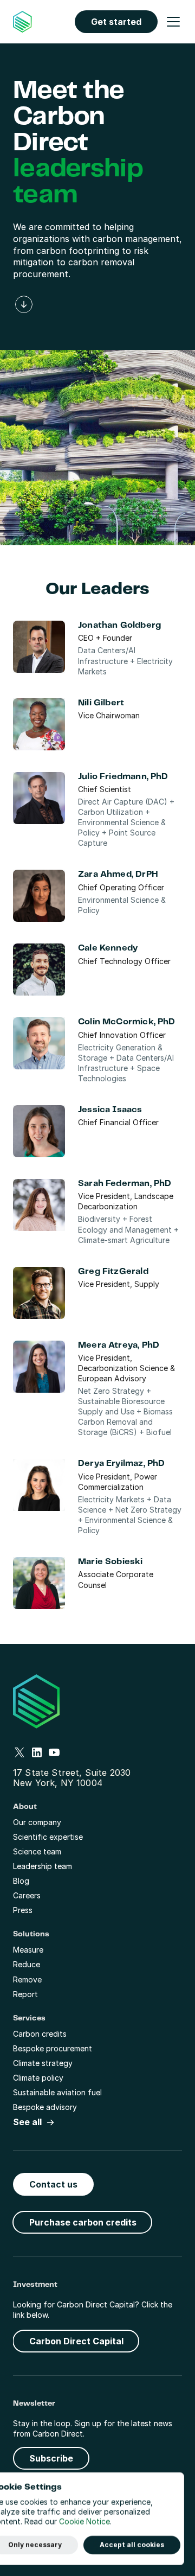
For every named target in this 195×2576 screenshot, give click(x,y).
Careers (27, 1895)
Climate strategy (43, 2063)
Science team (37, 1851)
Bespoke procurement (53, 2048)
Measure (28, 1950)
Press (23, 1910)
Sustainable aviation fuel (57, 2092)
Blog (21, 1881)
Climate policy (38, 2078)
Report (25, 1994)
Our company (37, 1822)
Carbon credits (40, 2034)
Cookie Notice (84, 2522)
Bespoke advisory (45, 2107)
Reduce (27, 1964)
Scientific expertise (48, 1837)
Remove (27, 1979)
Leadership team (43, 1866)
